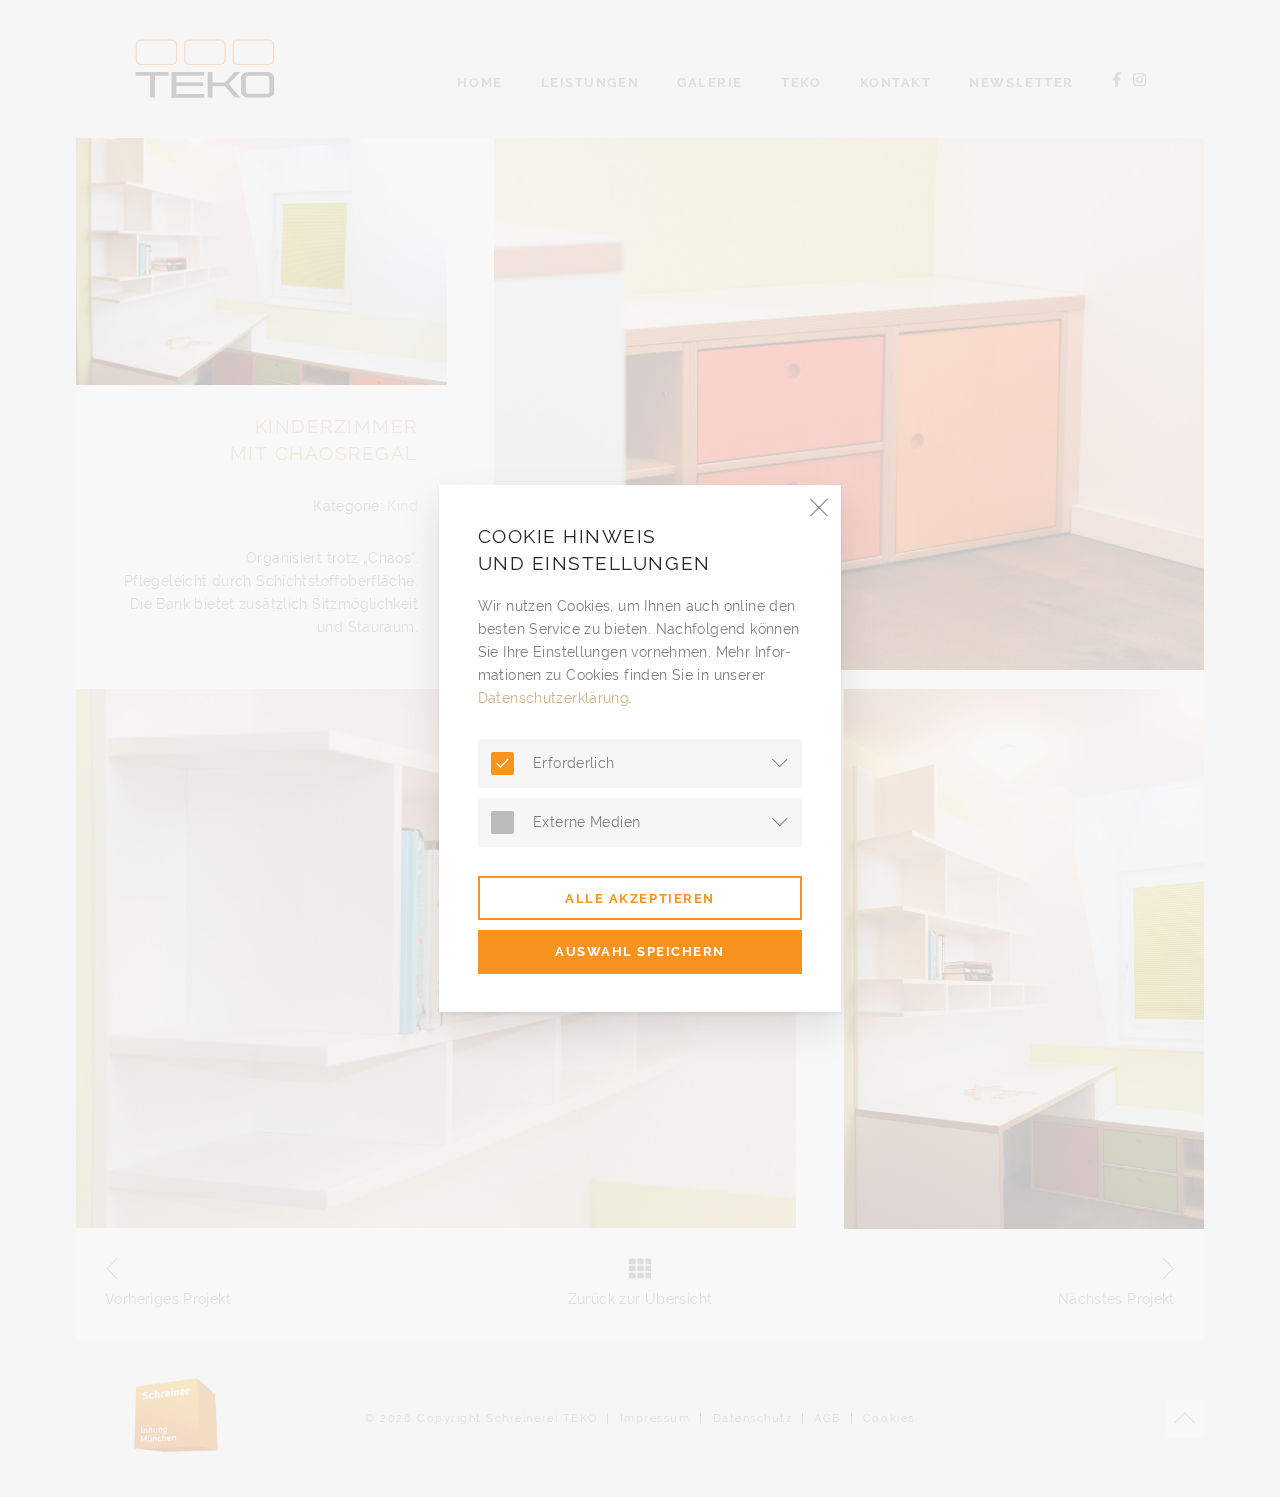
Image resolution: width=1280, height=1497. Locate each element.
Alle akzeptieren (639, 898)
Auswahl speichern (640, 951)
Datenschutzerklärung (554, 698)
